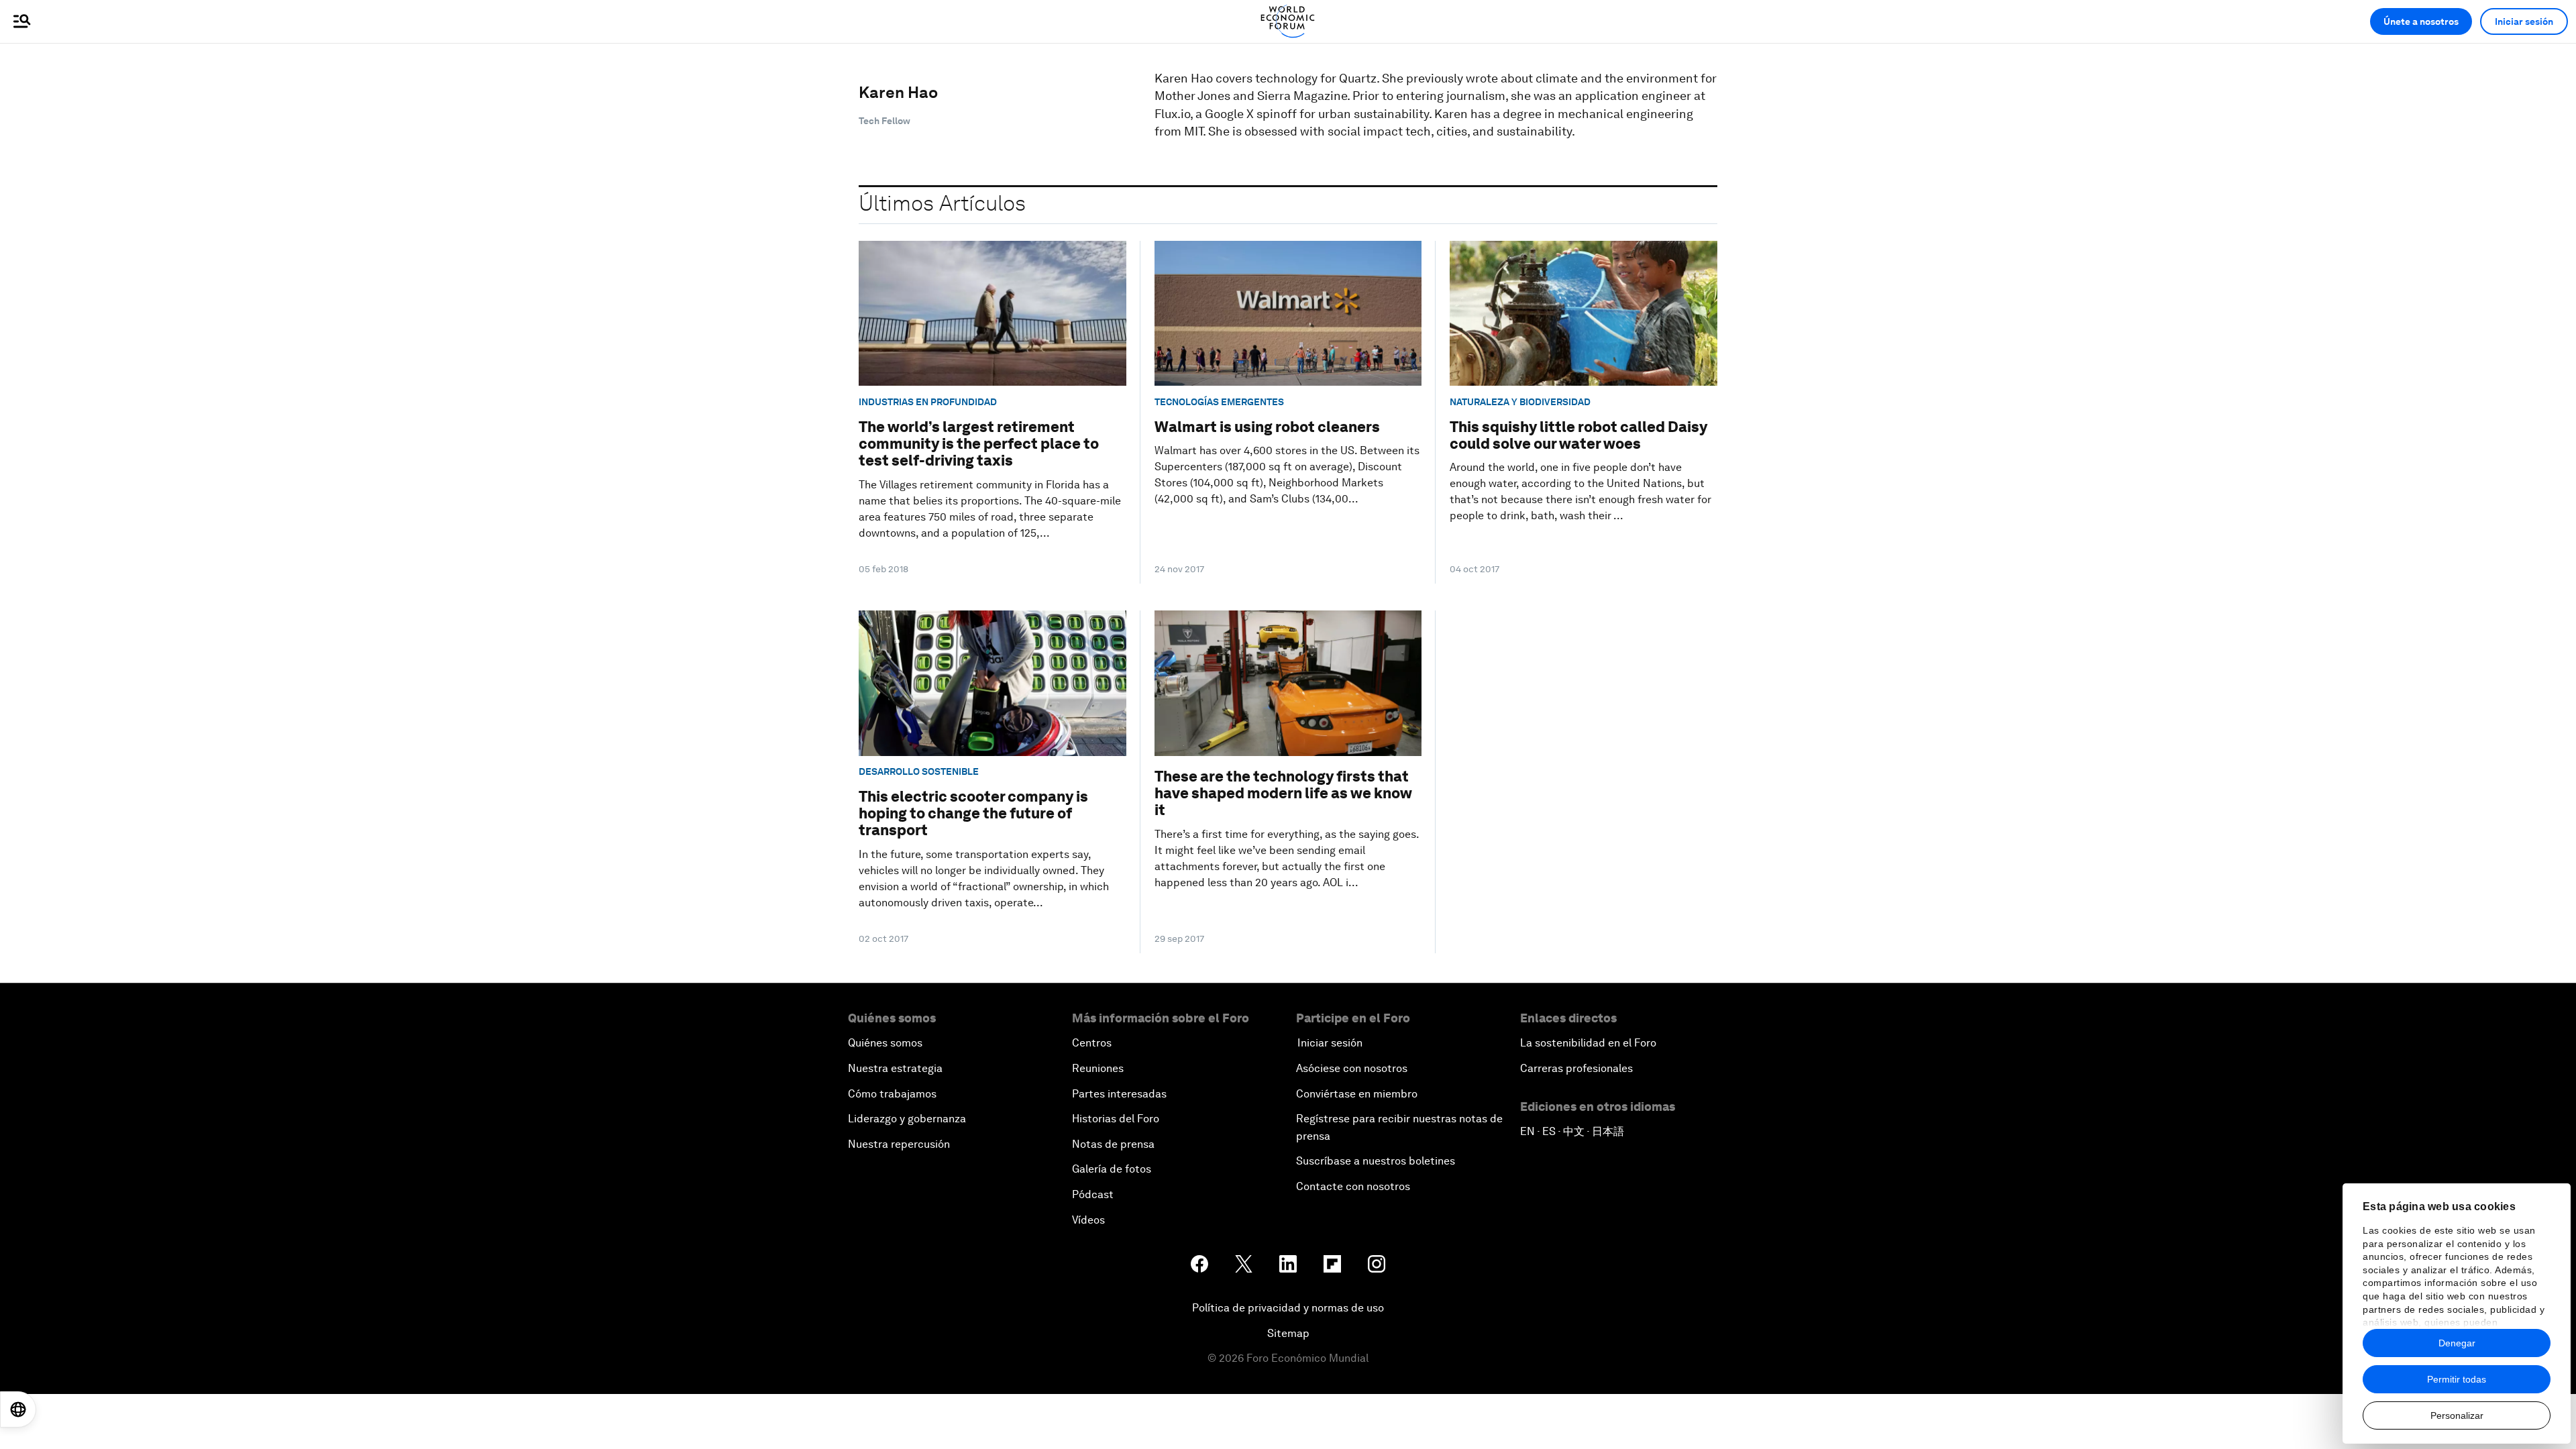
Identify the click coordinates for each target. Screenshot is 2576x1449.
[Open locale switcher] (18, 1409)
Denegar (2457, 1343)
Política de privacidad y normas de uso (1288, 1308)
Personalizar (2457, 1415)
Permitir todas (2457, 1379)
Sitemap (1288, 1333)
